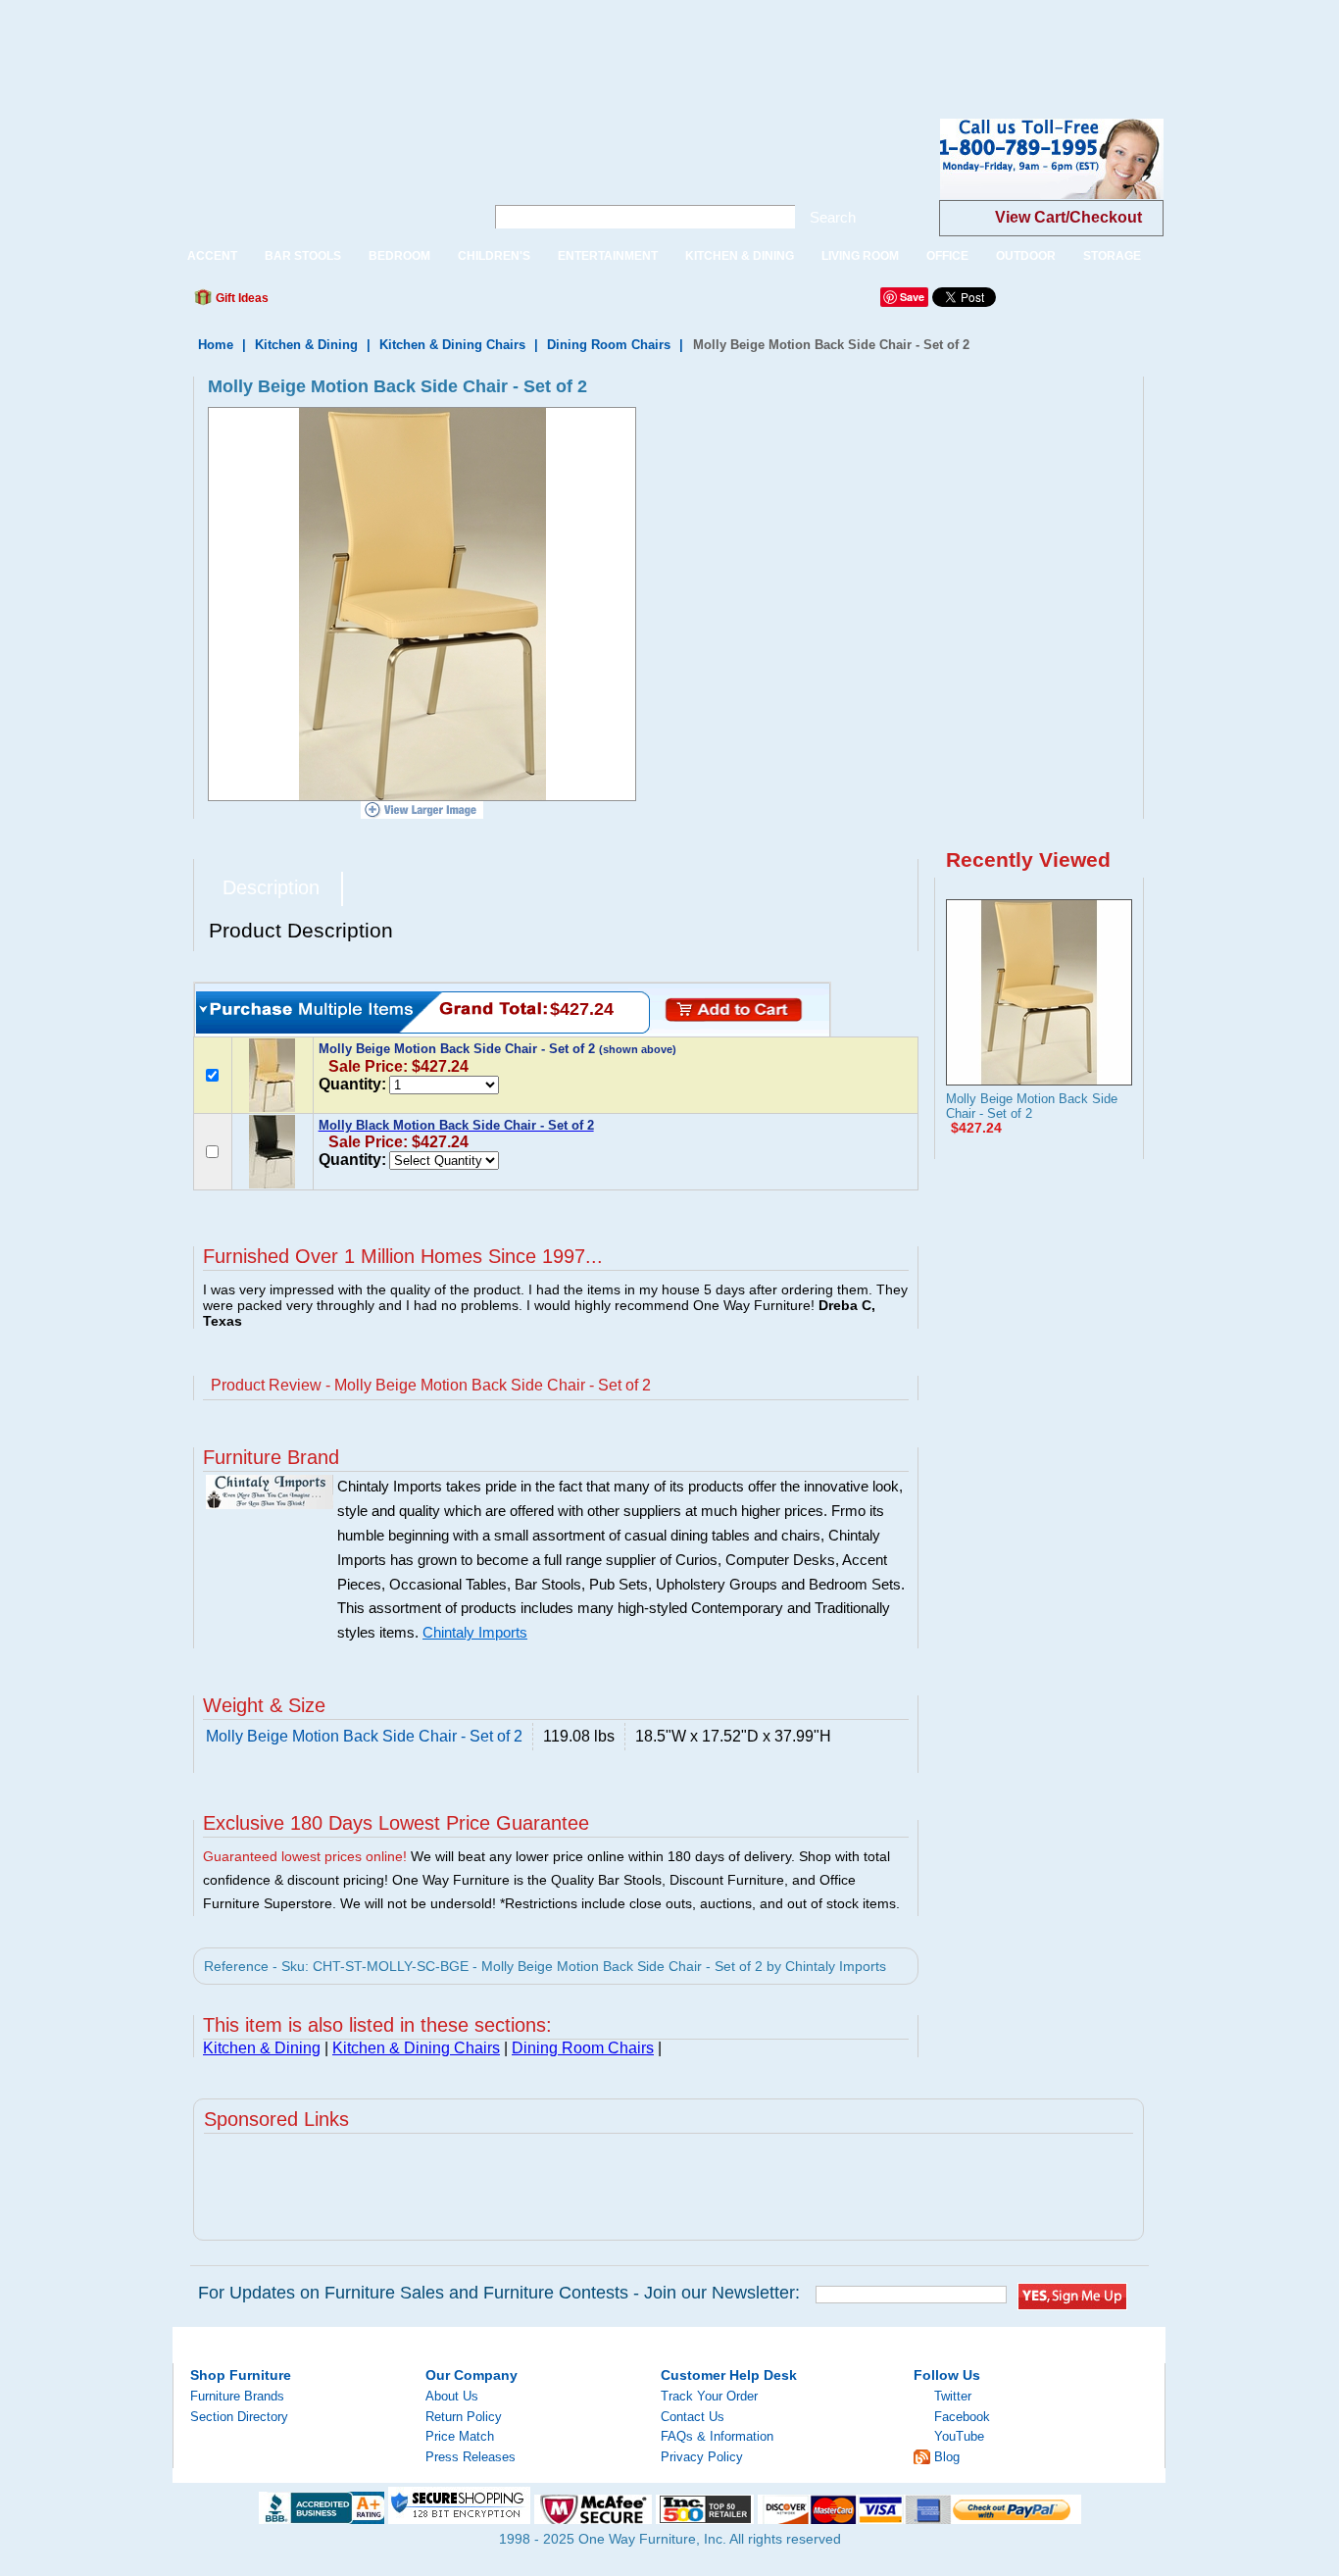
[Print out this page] (426, 303)
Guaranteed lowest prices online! (305, 1856)
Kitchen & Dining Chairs (452, 345)
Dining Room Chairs (609, 345)
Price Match (460, 2436)
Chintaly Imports (475, 1633)
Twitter (953, 2396)
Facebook (962, 2417)
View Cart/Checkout (1068, 217)
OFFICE (947, 256)
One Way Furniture (318, 175)
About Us (452, 2396)
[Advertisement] (357, 44)
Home (216, 345)
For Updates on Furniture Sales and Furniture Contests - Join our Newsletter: (499, 2293)
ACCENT (212, 256)
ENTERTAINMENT (608, 256)
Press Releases (471, 2457)
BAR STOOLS (303, 256)
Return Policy (464, 2417)
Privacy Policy (702, 2457)
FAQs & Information (717, 2436)
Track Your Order (709, 2396)
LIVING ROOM (860, 256)
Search (833, 217)
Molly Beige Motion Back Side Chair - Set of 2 (1032, 1106)
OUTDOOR (1026, 256)
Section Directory (239, 2417)
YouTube (959, 2436)
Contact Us (693, 2417)
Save (912, 297)
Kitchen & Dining (306, 345)
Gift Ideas (241, 298)
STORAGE (1112, 256)
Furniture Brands (237, 2396)
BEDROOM (399, 256)
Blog (947, 2457)
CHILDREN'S (494, 256)
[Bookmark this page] (327, 303)
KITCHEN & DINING (740, 256)
